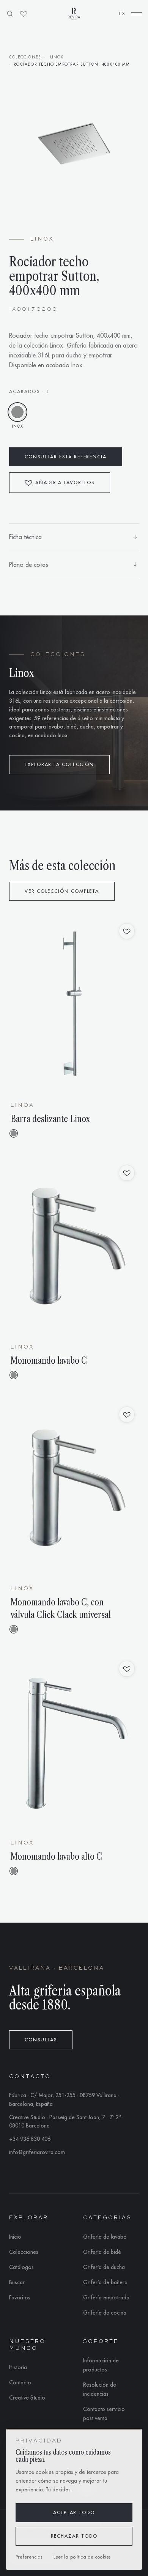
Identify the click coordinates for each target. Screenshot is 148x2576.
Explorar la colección (59, 765)
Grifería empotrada (106, 2297)
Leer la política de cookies (82, 2557)
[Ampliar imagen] (74, 145)
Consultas (41, 2040)
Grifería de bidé (102, 2252)
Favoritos (20, 2297)
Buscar (17, 2282)
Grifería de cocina (105, 2313)
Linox (57, 57)
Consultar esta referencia (66, 457)
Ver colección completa (62, 891)
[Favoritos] (24, 14)
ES (122, 14)
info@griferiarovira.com (37, 2152)
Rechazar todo (74, 2536)
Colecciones (25, 57)
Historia (18, 2367)
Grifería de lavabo (105, 2237)
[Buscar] (10, 14)
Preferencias (29, 2557)
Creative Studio (27, 2398)
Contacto (20, 2382)
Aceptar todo (74, 2513)
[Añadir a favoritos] (127, 931)
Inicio (15, 2237)
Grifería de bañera (105, 2282)
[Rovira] (74, 14)
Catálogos (21, 2267)
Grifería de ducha (104, 2267)
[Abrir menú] (137, 14)
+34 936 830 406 (30, 2139)
